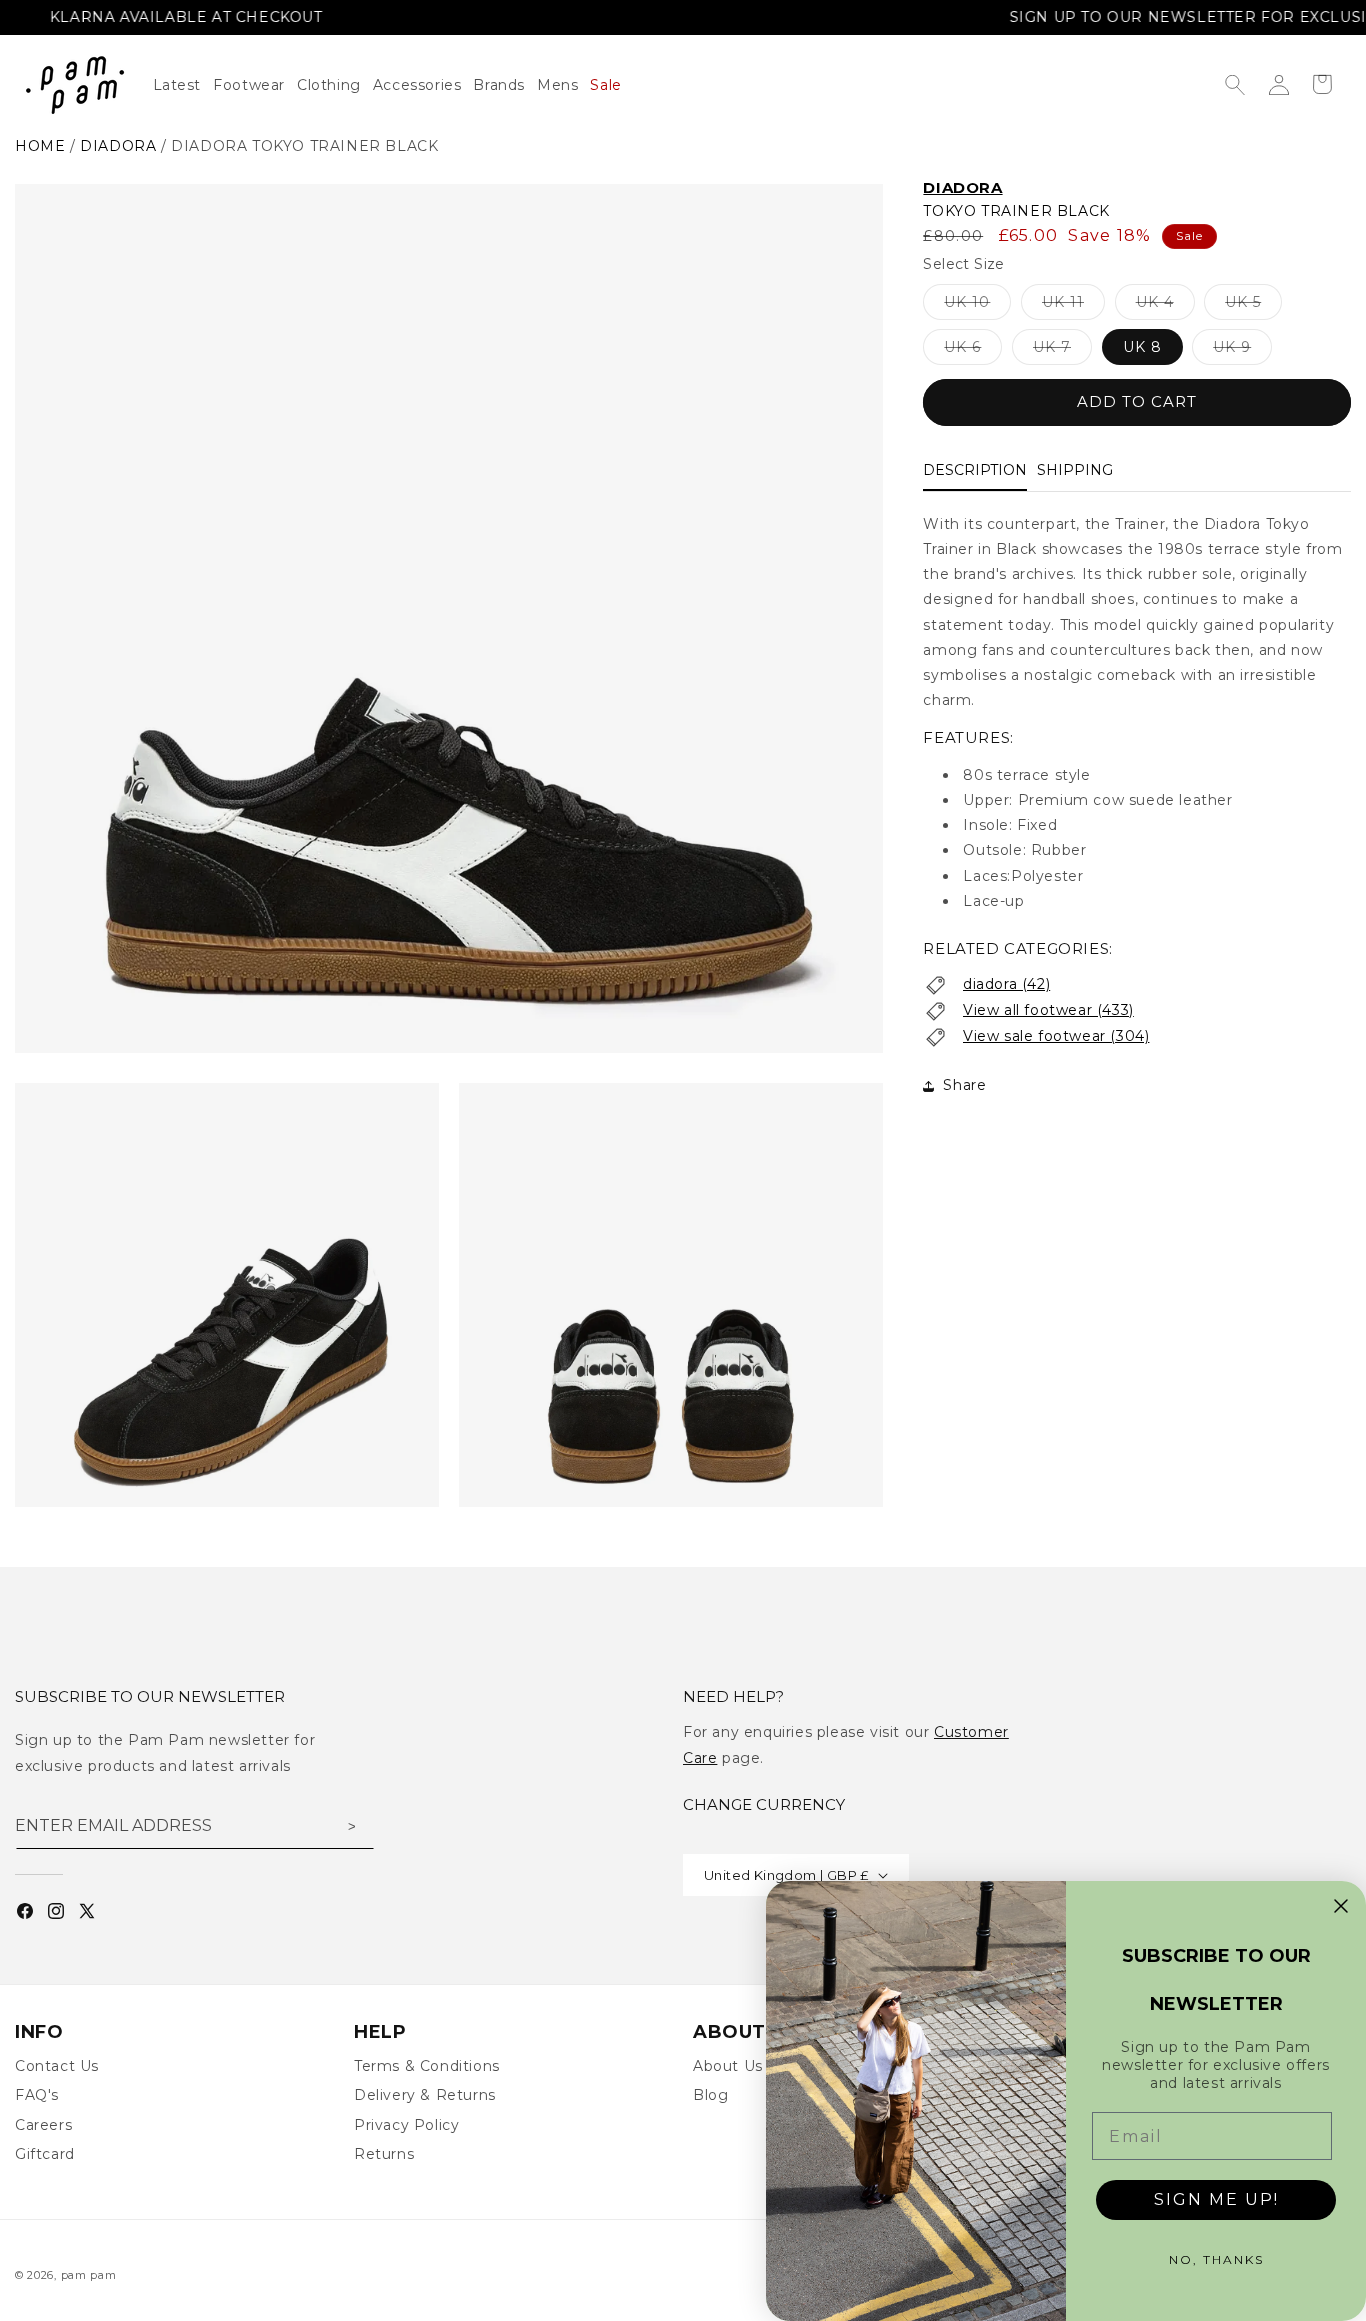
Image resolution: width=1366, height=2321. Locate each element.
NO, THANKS (1216, 2259)
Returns (384, 2154)
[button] (335, 85)
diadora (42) (1006, 984)
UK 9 (1242, 351)
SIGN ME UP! (1216, 2199)
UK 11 (1073, 306)
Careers (43, 2125)
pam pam (89, 2275)
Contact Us (57, 2066)
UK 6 (973, 351)
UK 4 (1165, 306)
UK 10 (977, 306)
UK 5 (1253, 306)
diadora (118, 146)
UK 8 (1142, 347)
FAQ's (37, 2095)
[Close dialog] (1341, 1906)
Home (40, 146)
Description (975, 470)
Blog (710, 2095)
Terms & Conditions (427, 2066)
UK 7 (1062, 351)
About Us (728, 2066)
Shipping (1075, 470)
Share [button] (964, 1085)
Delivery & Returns (425, 2095)
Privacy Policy (406, 2125)
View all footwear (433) (1048, 1010)
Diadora (962, 187)
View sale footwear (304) (1056, 1036)
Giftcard (45, 2154)
